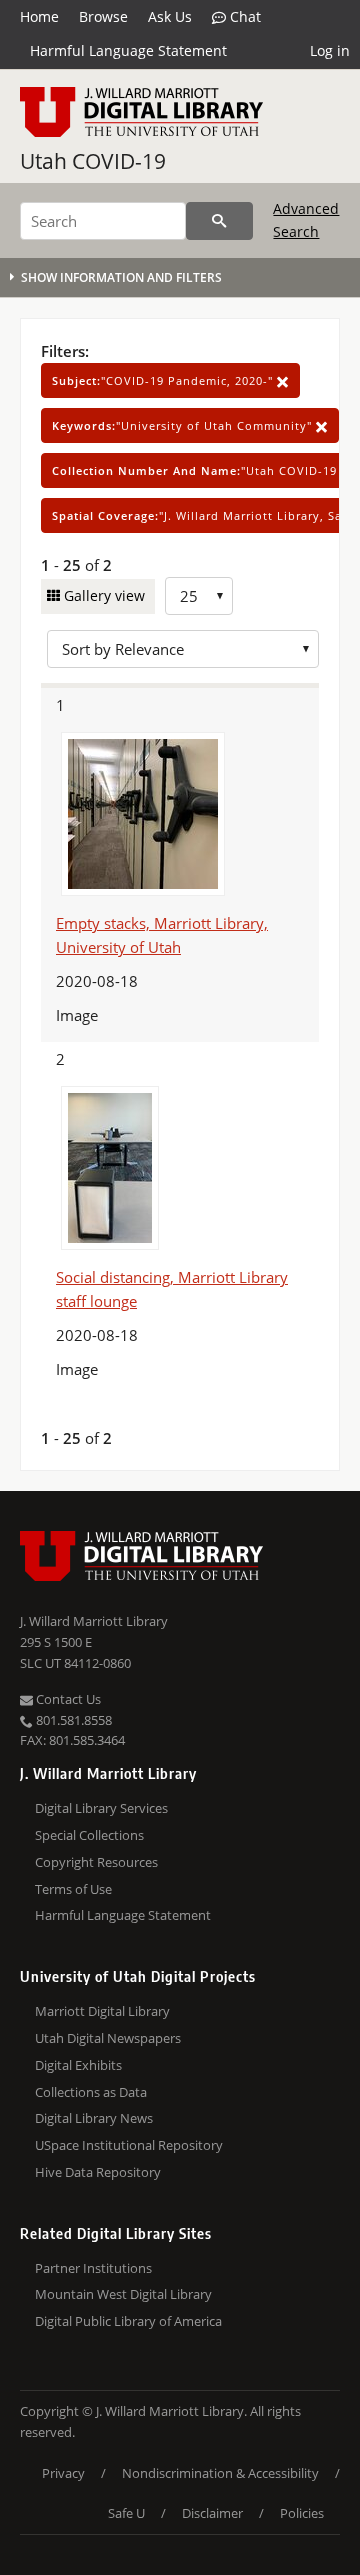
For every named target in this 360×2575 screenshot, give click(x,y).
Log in (330, 50)
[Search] (219, 221)
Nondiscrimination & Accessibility (220, 2473)
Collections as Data (91, 2092)
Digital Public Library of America (128, 2321)
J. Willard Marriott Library (94, 1621)
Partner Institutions (93, 2268)
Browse (103, 16)
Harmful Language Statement (128, 50)
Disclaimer (212, 2513)
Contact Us (67, 1699)
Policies (302, 2513)
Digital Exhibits (78, 2065)
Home (39, 16)
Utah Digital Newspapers (108, 2038)
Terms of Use (73, 1889)
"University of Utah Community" (184, 425)
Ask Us (170, 16)
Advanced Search (306, 219)
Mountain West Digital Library (123, 2294)
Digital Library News (94, 2118)
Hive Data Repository (98, 2172)
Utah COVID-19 (93, 161)
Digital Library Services (101, 1808)
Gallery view (102, 595)
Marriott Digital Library (102, 2011)
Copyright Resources (96, 1862)
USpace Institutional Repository (129, 2145)
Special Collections (89, 1835)
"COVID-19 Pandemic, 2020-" (164, 380)
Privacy (63, 2473)
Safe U (126, 2513)
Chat (243, 16)
